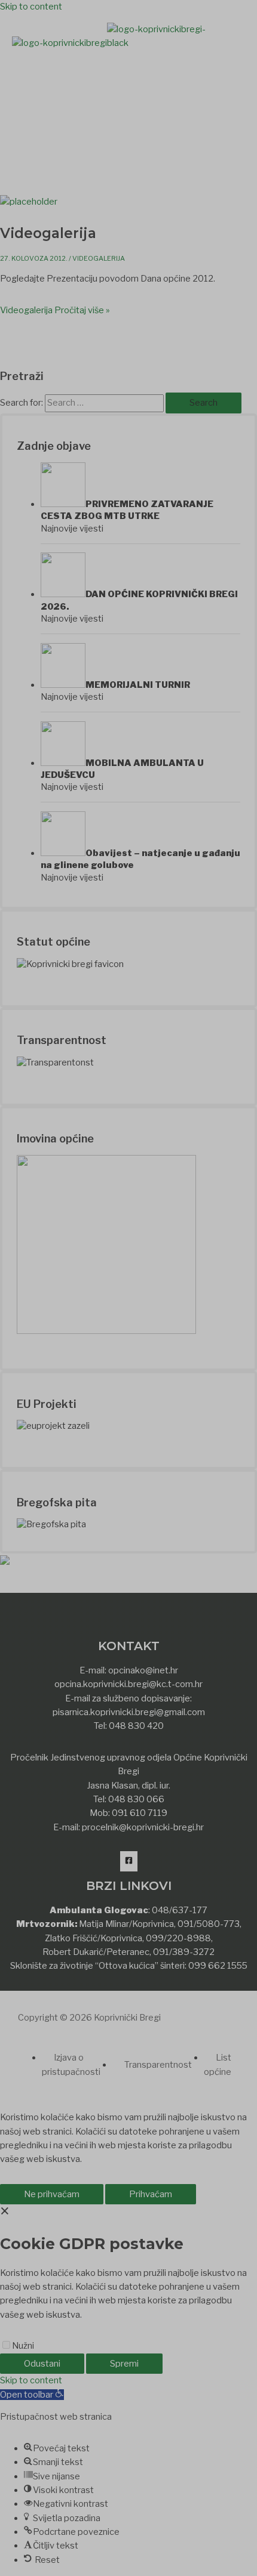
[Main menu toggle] (56, 72)
